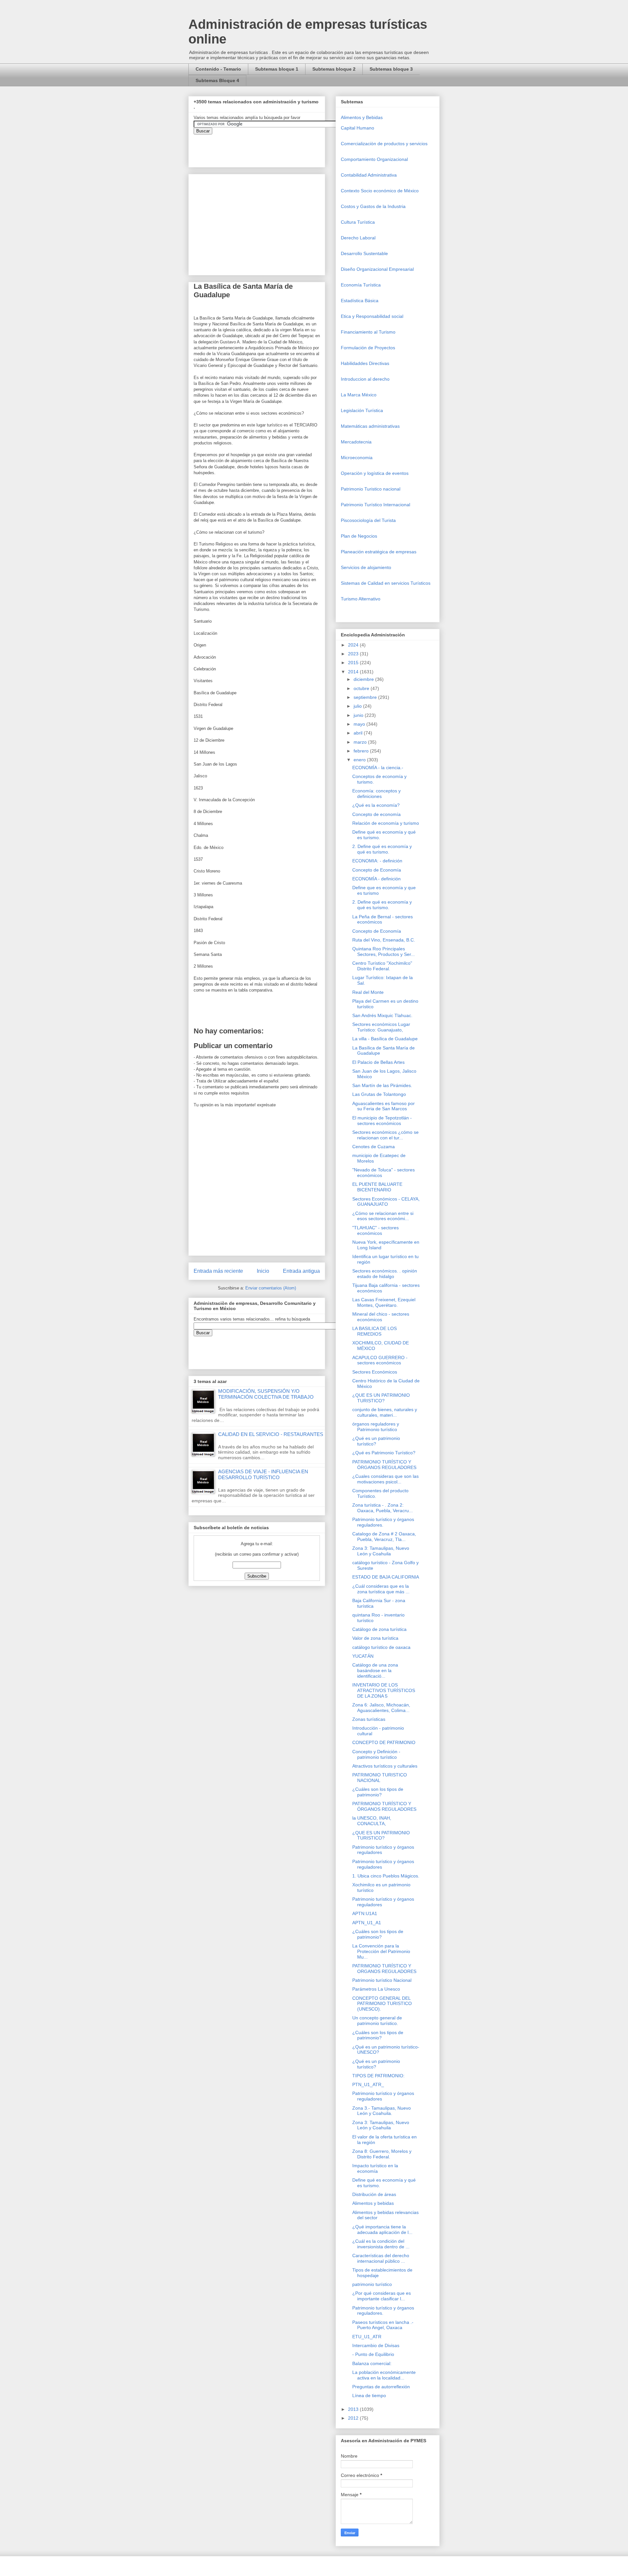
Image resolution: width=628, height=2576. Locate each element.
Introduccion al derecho (365, 379)
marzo (361, 742)
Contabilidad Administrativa (369, 175)
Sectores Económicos (375, 1372)
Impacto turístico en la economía (375, 2168)
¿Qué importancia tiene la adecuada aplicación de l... (382, 2230)
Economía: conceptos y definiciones (376, 794)
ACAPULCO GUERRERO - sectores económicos (380, 1360)
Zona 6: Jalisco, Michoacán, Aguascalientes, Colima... (381, 1708)
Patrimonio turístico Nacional (382, 1980)
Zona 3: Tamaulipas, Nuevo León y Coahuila (381, 1551)
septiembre (366, 697)
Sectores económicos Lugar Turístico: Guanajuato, (381, 1027)
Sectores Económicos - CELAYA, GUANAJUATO (386, 1202)
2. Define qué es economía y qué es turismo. (382, 849)
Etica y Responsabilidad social (372, 316)
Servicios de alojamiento (366, 567)
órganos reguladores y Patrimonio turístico (376, 1427)
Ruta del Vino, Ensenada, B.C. (384, 940)
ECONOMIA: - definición (377, 861)
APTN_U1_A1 (367, 1923)
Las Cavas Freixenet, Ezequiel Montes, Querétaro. (384, 1302)
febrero (362, 751)
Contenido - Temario (218, 69)
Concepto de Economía (377, 870)
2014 (354, 672)
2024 (354, 645)
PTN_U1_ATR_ (368, 2084)
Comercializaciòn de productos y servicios (384, 144)
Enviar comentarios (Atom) (271, 1288)
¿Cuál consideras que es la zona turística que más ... (381, 1589)
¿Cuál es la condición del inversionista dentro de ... (381, 2244)
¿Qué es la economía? (376, 805)
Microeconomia (357, 458)
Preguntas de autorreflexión (381, 2387)
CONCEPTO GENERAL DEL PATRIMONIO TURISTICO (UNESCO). (382, 2004)
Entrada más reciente (218, 1271)
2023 (354, 654)
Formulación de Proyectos (368, 348)
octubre (362, 688)
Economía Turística (361, 285)
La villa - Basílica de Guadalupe (385, 1039)
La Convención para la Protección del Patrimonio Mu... (381, 1951)
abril (359, 733)
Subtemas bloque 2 (334, 69)
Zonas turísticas (369, 1719)
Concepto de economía (376, 814)
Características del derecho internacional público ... (381, 2258)
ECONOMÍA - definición (376, 879)
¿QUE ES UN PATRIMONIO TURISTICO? (381, 1398)
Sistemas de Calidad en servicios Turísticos (386, 583)
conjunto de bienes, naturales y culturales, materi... (385, 1412)
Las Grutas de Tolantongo (379, 1094)
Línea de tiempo (369, 2395)
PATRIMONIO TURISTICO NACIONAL (380, 1778)
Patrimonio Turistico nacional (371, 489)
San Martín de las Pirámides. (382, 1085)
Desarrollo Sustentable (364, 253)
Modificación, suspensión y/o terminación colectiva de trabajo (266, 1394)
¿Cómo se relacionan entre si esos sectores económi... (383, 1216)
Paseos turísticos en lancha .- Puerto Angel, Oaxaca (383, 2325)
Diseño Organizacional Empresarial (377, 269)
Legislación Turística (362, 410)
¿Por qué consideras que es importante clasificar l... (382, 2296)
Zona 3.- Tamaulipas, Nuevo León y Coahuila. (382, 2111)
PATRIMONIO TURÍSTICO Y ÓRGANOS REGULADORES (384, 1465)
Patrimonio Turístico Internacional (375, 505)
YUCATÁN (363, 1656)
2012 (354, 2418)
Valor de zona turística (375, 1638)
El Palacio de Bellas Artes (378, 1062)
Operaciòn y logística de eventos (375, 473)
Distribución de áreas (374, 2194)
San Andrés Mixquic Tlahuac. (382, 1015)
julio (358, 706)
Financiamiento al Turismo (368, 332)
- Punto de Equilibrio (373, 2354)
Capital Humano (358, 128)
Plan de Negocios (359, 536)
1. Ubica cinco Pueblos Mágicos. (386, 1876)
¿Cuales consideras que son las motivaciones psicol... (385, 1479)
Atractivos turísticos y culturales (385, 1766)
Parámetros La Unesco (376, 1989)
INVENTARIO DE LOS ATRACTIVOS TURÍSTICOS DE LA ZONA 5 (384, 1690)
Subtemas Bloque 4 (217, 80)
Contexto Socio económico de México (380, 191)
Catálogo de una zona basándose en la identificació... (375, 1670)
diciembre (364, 679)
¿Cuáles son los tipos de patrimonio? (378, 1792)
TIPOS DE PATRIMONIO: (378, 2076)
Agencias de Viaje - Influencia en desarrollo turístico (263, 1474)
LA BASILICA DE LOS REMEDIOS (375, 1331)
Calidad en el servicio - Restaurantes (271, 1434)
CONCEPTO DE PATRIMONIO (384, 1742)
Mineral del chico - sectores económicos (381, 1317)
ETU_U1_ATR (367, 2337)
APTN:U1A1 (365, 1913)
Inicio (263, 1271)
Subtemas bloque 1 (277, 69)
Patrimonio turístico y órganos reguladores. (383, 1522)
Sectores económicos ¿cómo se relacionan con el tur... (385, 1135)
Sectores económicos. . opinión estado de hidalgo (385, 1274)
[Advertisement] (20, 2425)
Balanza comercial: (372, 2363)
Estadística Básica (360, 301)
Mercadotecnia (356, 442)
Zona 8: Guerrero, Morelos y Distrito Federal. (382, 2154)
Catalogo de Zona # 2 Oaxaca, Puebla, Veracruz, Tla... (384, 1537)
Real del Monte (368, 992)
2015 (354, 663)
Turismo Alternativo (361, 599)
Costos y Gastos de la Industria (373, 206)
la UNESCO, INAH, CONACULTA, (372, 1821)
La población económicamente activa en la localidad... (384, 2375)
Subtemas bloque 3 (391, 69)
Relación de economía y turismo (386, 823)
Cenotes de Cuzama (374, 1147)
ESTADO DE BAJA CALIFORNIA (386, 1577)
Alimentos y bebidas (373, 2203)
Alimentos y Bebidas (362, 117)
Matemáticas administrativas (370, 426)
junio (359, 715)
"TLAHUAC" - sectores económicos (375, 1230)
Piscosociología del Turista (368, 520)
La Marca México (359, 395)
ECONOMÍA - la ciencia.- (378, 768)
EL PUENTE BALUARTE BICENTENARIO (377, 1187)
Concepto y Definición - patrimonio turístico (376, 1754)
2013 (354, 2409)
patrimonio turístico (372, 2284)
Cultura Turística (358, 222)
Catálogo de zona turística (379, 1629)
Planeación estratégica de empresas (379, 552)
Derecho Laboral (358, 238)
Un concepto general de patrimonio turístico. (377, 2021)
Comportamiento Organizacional (374, 159)
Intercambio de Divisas (376, 2345)
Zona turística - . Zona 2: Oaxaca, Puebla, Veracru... (383, 1508)
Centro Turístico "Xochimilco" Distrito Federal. (382, 966)
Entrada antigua (301, 1271)
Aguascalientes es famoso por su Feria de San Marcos (384, 1106)
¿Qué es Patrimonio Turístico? (384, 1453)
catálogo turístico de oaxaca (381, 1647)
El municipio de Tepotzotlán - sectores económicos (382, 1121)
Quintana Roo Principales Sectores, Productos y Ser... (384, 951)
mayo (360, 724)
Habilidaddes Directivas (365, 363)
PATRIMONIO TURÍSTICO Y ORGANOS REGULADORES (384, 1969)
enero (360, 760)
